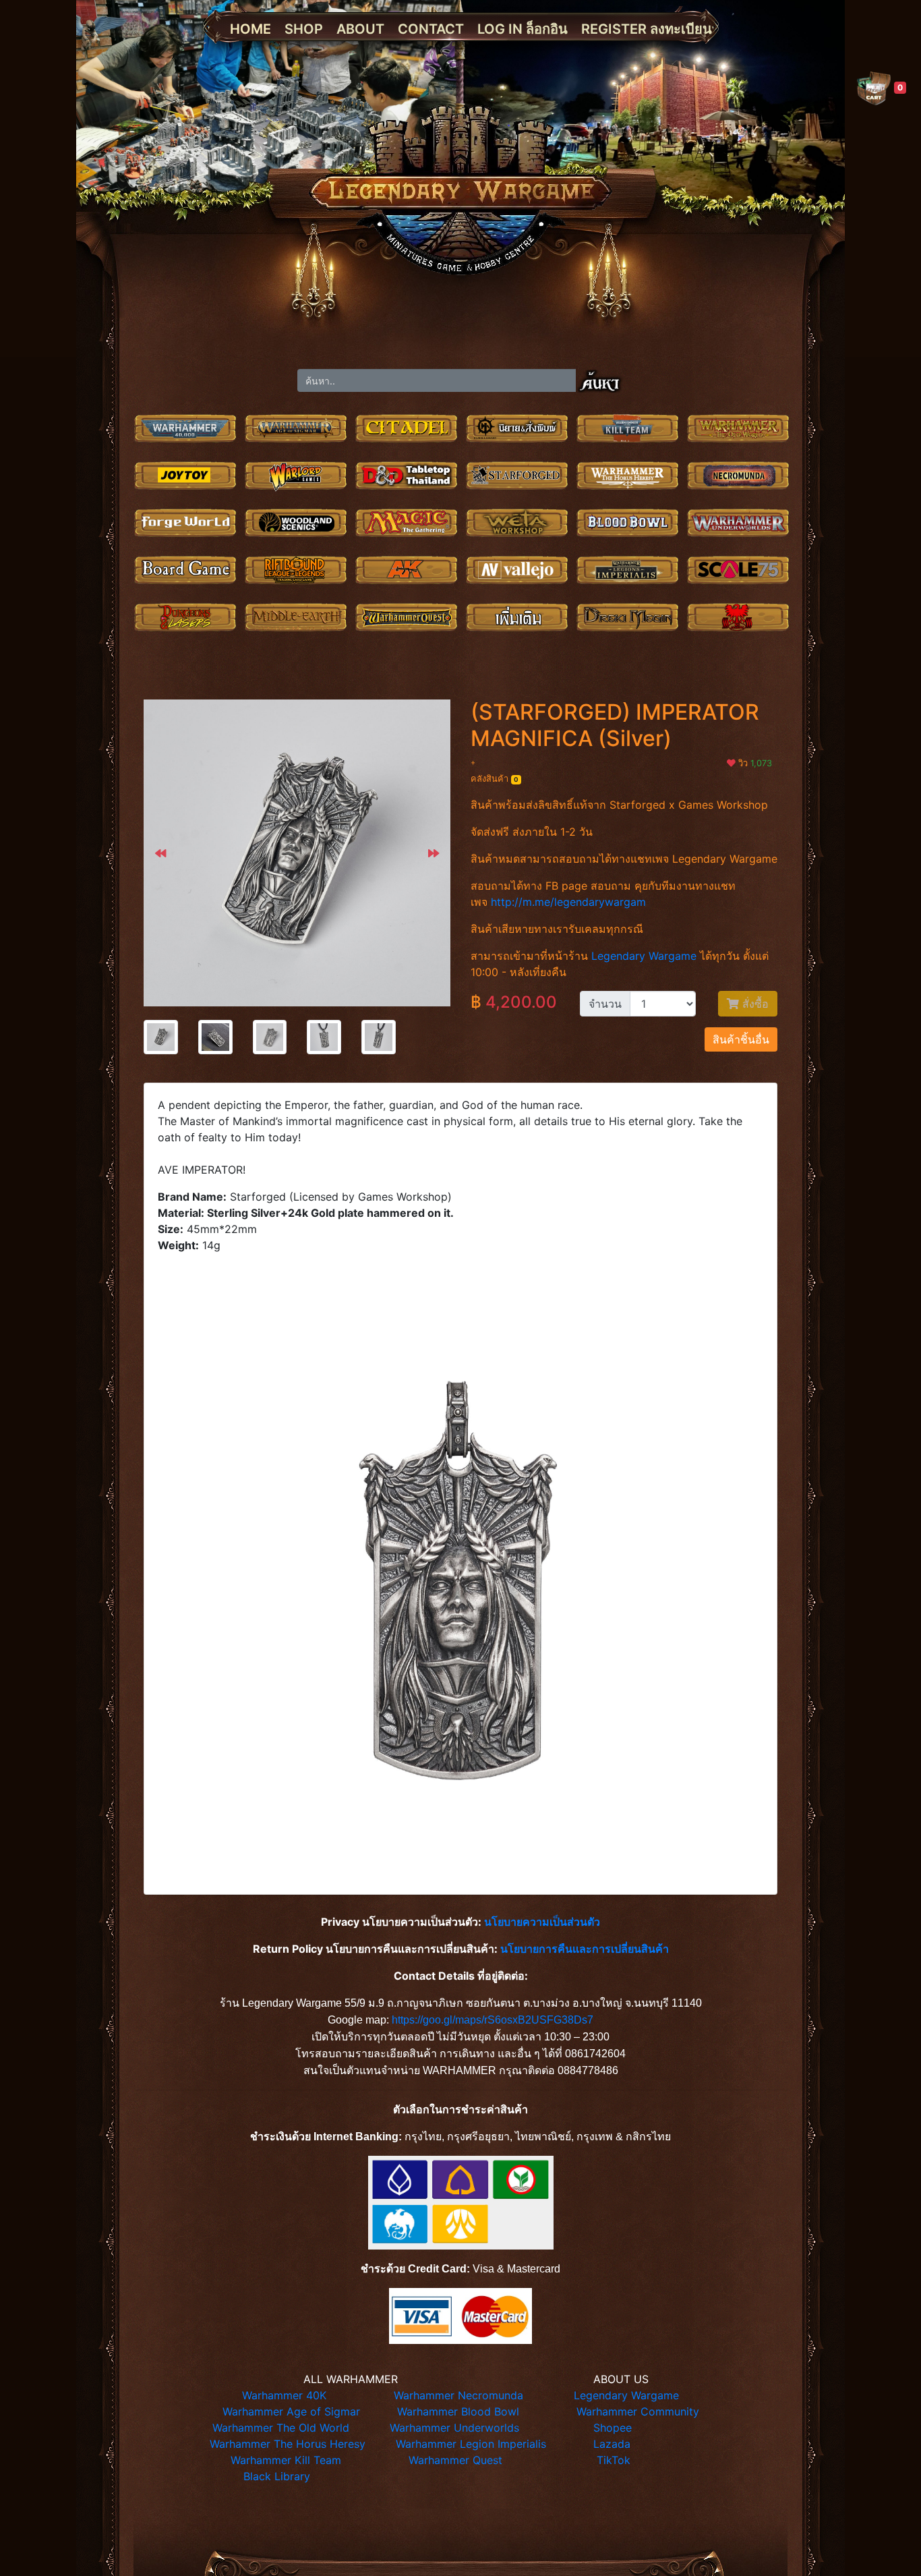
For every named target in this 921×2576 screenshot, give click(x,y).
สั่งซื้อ (754, 1004)
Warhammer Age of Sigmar (291, 2411)
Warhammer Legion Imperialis (471, 2444)
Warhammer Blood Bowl (458, 2411)
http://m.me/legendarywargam (568, 902)
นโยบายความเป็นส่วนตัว (542, 1922)
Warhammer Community (638, 2411)
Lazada (612, 2444)
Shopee (613, 2428)
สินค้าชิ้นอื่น (741, 1039)
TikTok (614, 2460)
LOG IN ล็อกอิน (523, 29)
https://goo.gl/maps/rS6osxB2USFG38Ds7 (493, 2020)
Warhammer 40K (284, 2395)
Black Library (277, 2476)
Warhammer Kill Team (286, 2460)
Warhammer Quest (455, 2460)
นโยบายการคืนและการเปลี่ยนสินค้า (585, 1949)
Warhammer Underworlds (454, 2428)
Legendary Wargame (644, 956)
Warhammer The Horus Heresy (288, 2444)
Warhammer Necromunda (458, 2395)
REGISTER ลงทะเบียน (647, 29)
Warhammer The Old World (281, 2428)
